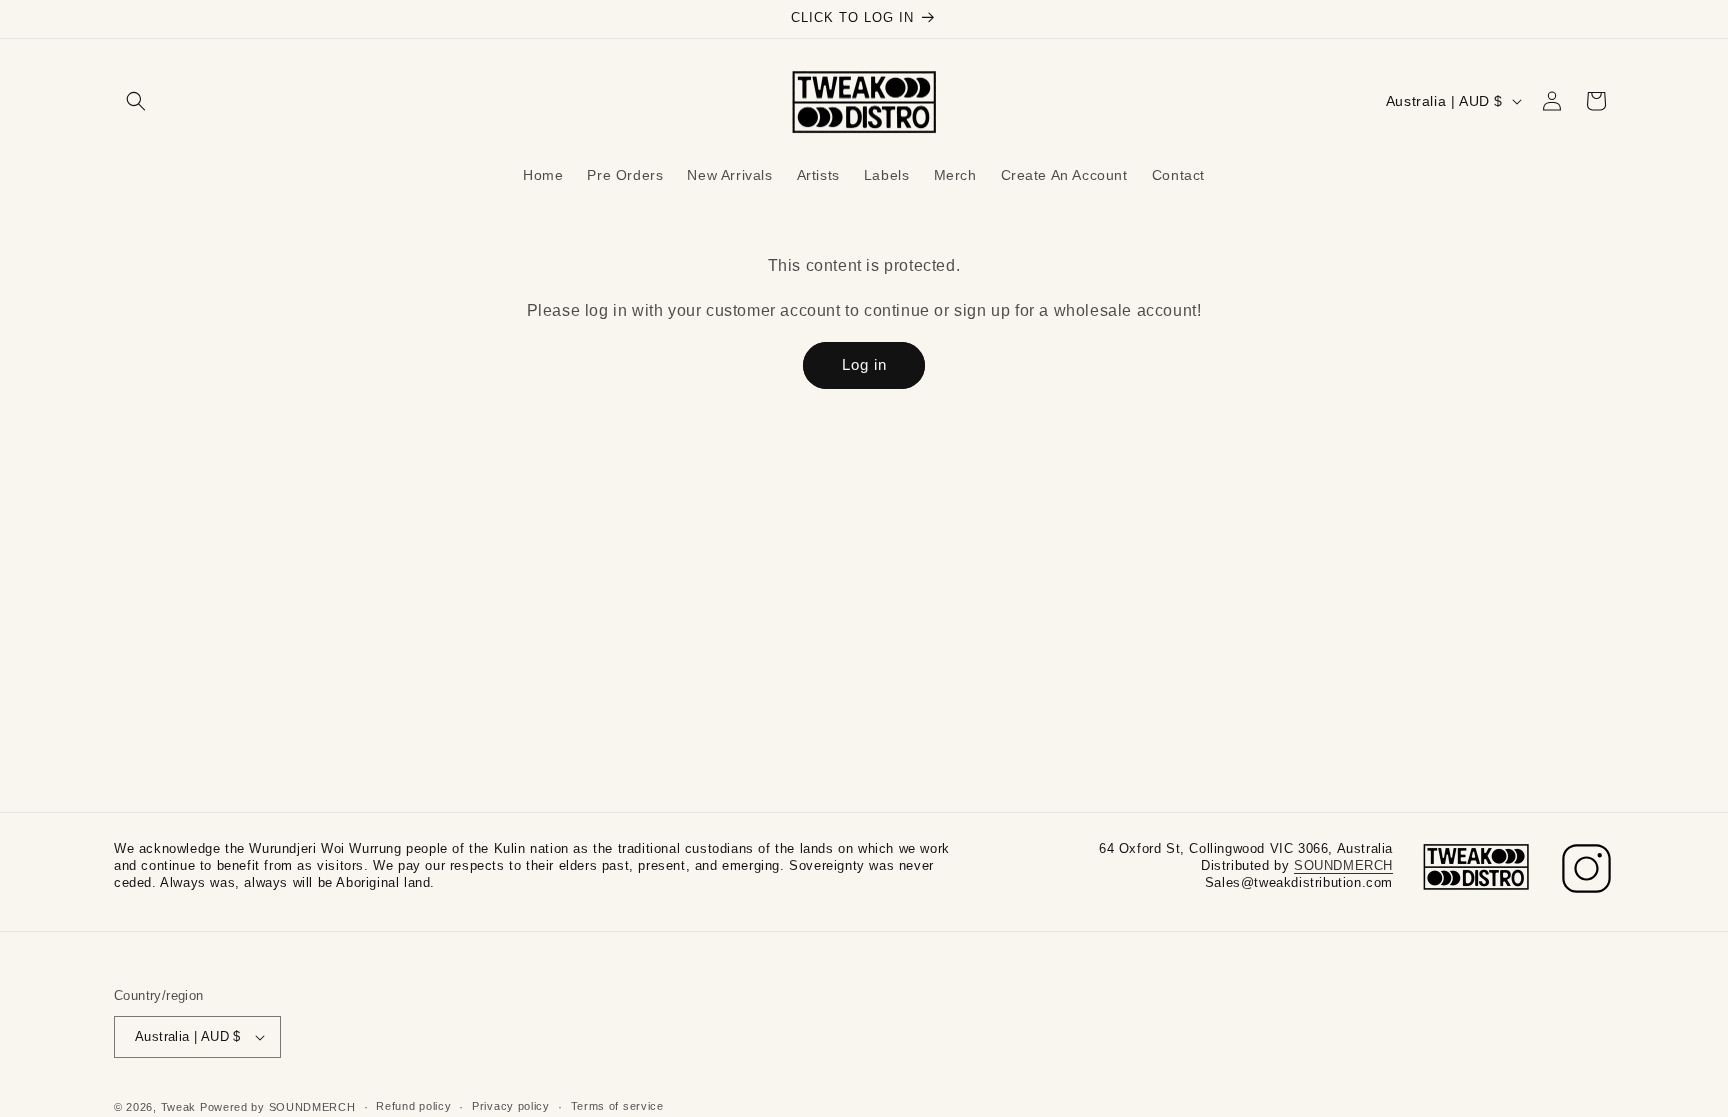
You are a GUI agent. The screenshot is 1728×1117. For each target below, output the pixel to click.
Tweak (179, 1107)
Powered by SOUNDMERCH (278, 1107)
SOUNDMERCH (1343, 865)
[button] (136, 101)
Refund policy (413, 1106)
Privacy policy (511, 1106)
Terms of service (617, 1106)
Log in (864, 364)
